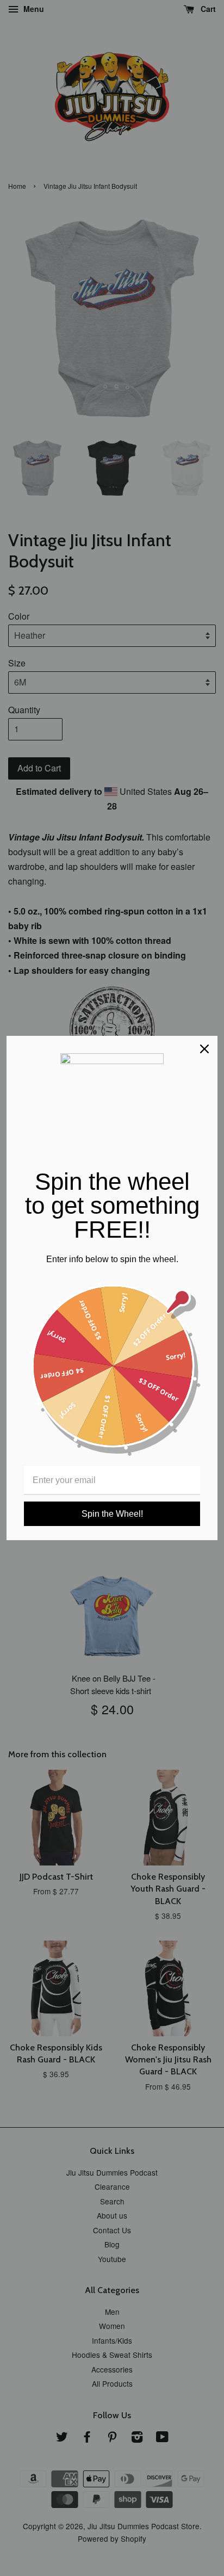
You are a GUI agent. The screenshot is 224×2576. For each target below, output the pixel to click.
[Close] (204, 1049)
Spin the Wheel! (112, 1514)
